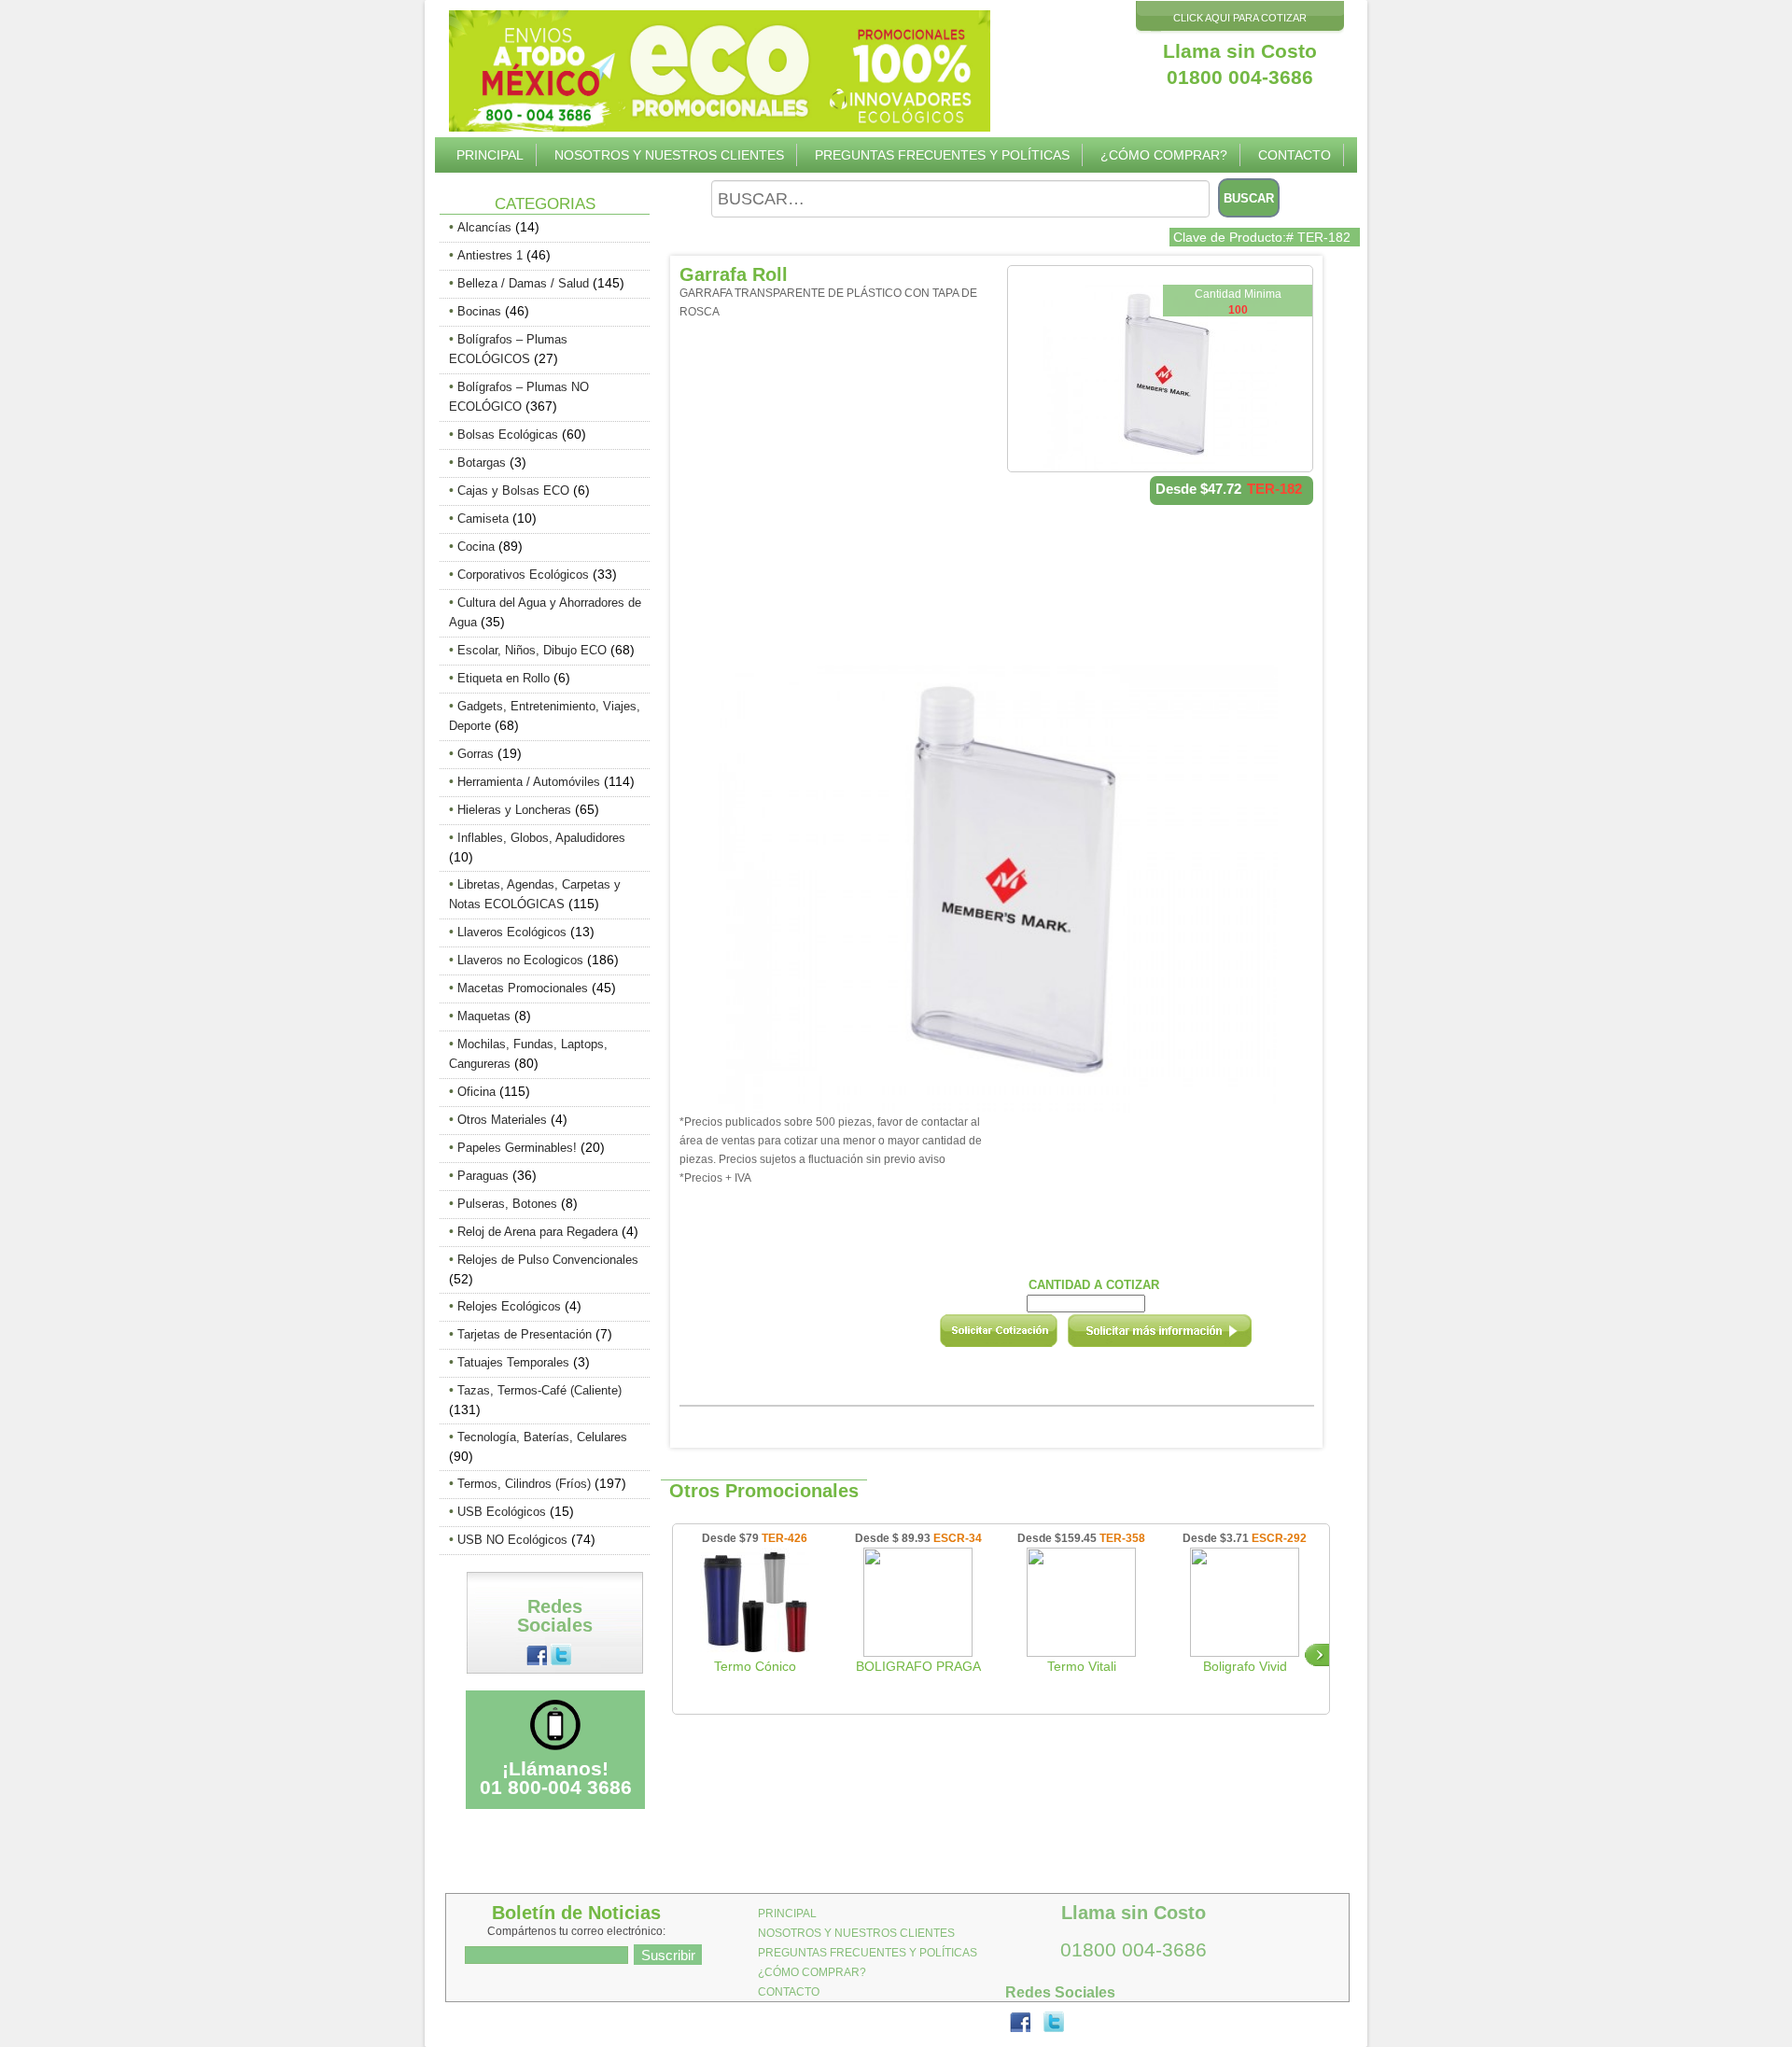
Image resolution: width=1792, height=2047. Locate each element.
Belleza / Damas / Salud (523, 283)
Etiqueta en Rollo (504, 678)
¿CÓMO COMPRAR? (1164, 155)
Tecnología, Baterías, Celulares (542, 1437)
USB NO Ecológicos (512, 1540)
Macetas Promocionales (523, 988)
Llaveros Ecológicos (512, 932)
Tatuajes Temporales (513, 1362)
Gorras (476, 754)
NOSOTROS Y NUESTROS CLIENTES (669, 155)
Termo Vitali (1082, 1666)
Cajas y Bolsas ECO (513, 491)
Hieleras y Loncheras (514, 810)
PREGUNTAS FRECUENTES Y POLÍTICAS (942, 155)
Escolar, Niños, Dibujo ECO (532, 650)
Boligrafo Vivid (1245, 1666)
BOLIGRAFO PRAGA (918, 1666)
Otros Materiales (502, 1120)
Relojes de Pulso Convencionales (548, 1260)
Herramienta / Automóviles (529, 782)
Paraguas (483, 1176)
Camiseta (483, 519)
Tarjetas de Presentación (525, 1334)
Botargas (482, 463)
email (1184, 1337)
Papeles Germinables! (517, 1148)
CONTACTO (1295, 155)
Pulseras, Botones (507, 1204)
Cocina (476, 547)
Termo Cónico (755, 1666)
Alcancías (484, 227)
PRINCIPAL (490, 155)
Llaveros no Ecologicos (520, 960)
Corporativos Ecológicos (523, 575)
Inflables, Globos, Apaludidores (541, 838)
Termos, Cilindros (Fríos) (524, 1484)
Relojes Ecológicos (509, 1306)
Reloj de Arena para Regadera (538, 1232)
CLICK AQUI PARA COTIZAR (1240, 18)
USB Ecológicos (502, 1512)
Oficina (476, 1092)
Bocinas (479, 311)
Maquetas (484, 1016)
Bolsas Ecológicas (508, 435)
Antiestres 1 (490, 255)
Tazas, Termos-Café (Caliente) (539, 1390)
